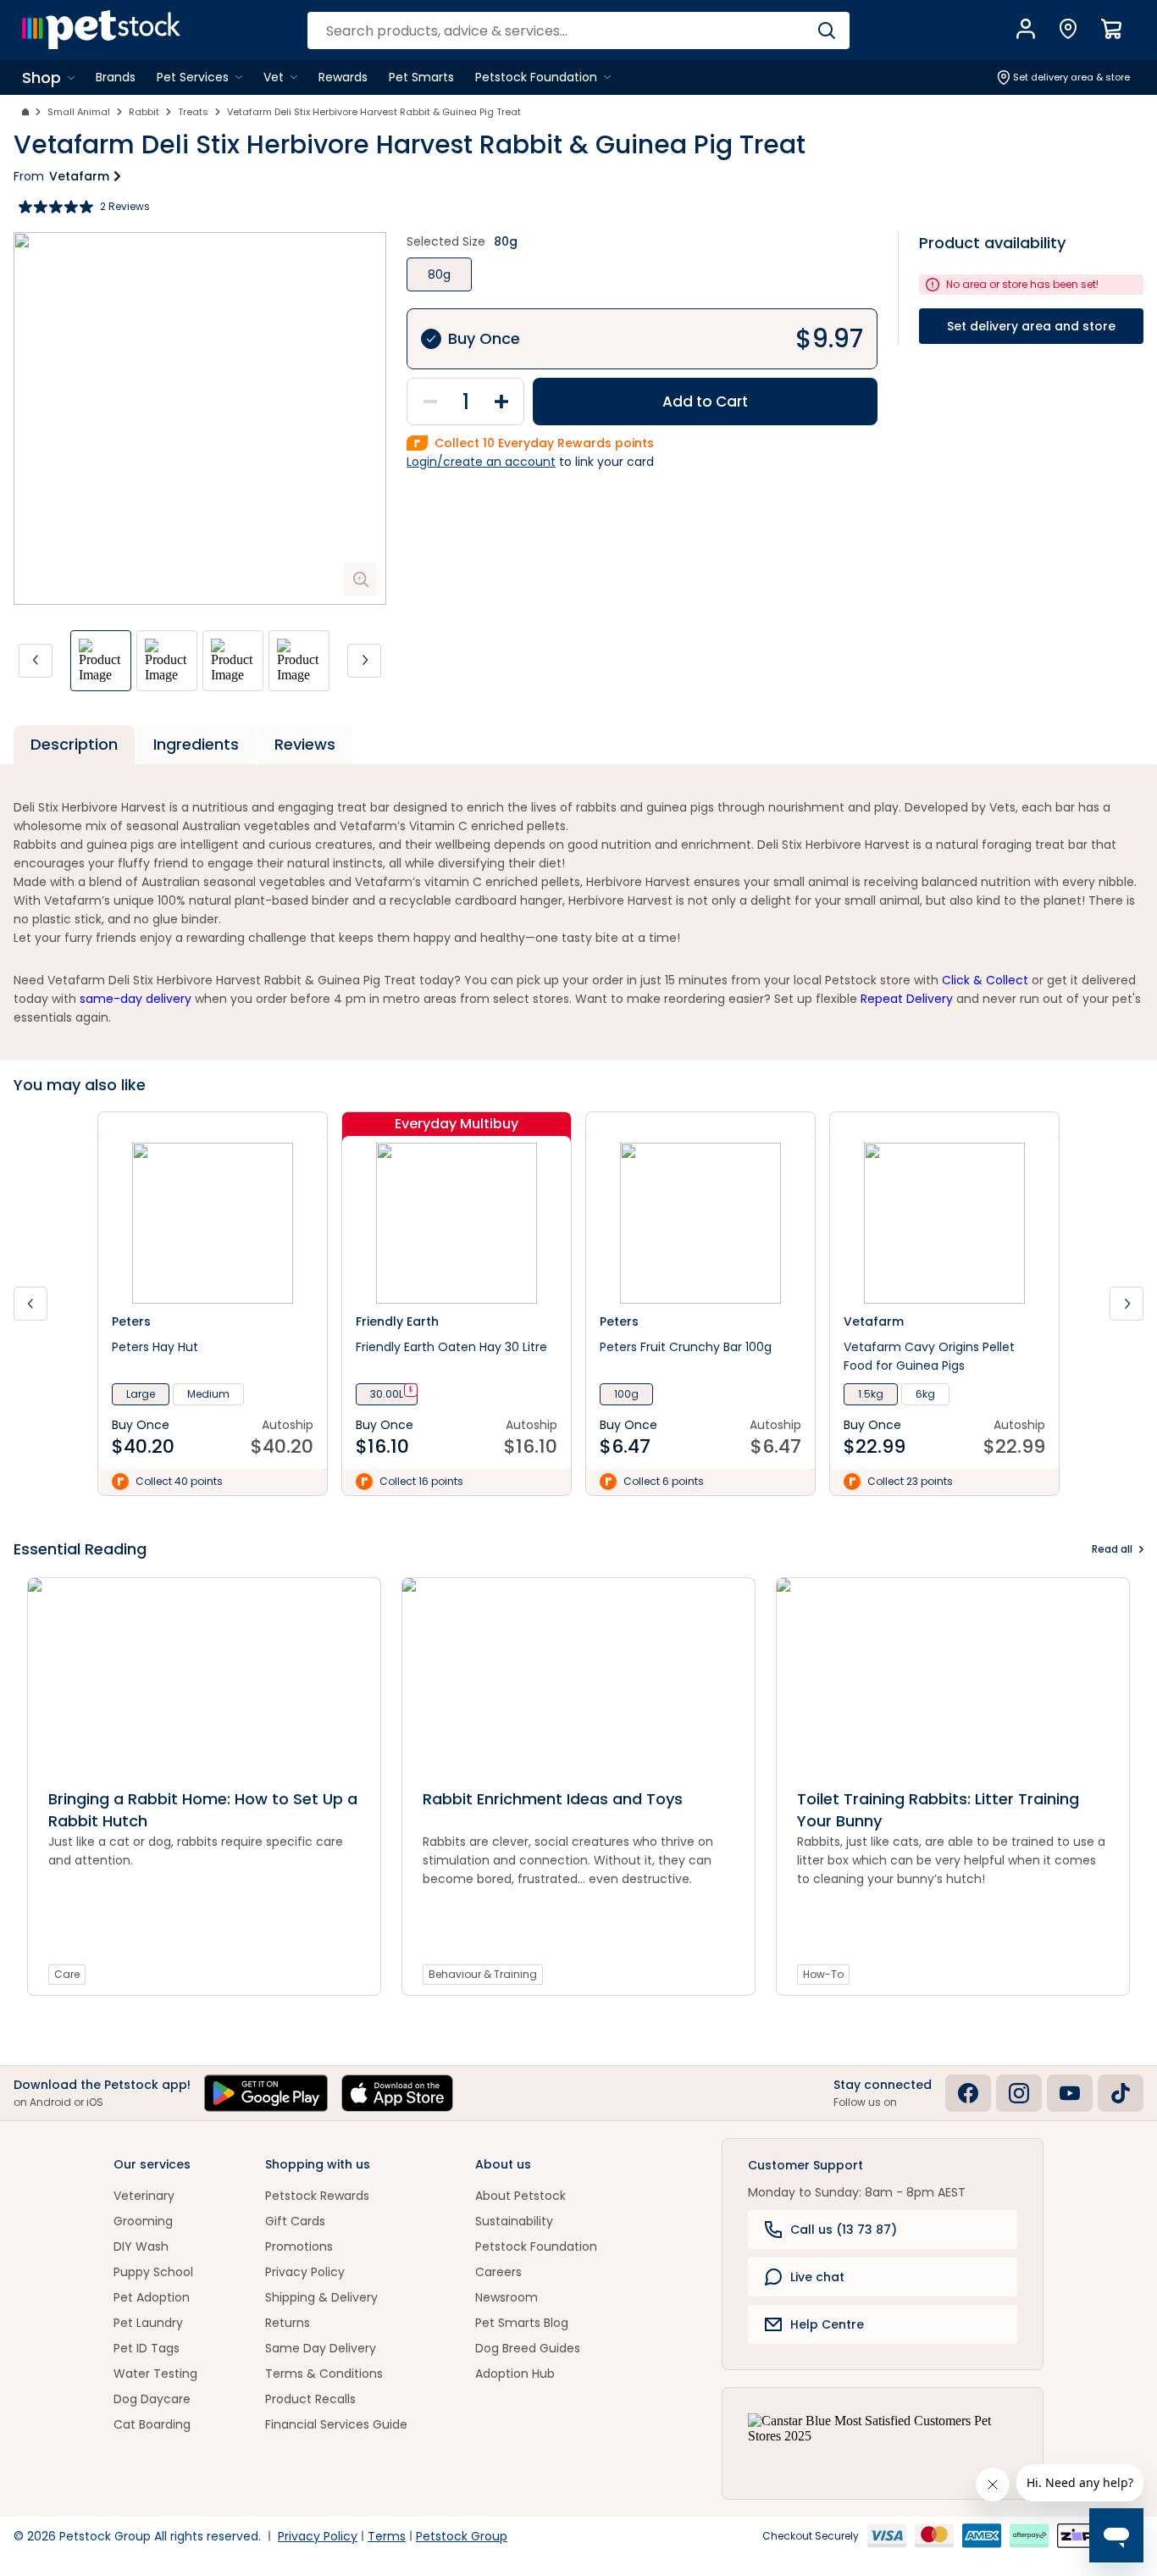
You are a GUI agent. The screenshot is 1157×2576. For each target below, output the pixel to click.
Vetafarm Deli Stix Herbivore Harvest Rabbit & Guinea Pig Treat (374, 112)
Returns (288, 2323)
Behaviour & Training (483, 1974)
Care (67, 1974)
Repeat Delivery (907, 999)
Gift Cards (295, 2221)
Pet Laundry (148, 2323)
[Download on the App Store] (397, 2093)
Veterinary (144, 2196)
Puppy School (153, 2272)
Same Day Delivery (321, 2348)
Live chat (817, 2277)
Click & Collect (985, 980)
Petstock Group (462, 2536)
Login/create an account (481, 462)
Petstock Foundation (536, 2246)
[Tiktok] (1121, 2093)
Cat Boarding (152, 2424)
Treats (193, 112)
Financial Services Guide (336, 2424)
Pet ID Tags (147, 2348)
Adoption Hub (515, 2374)
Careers (498, 2272)
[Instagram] (1019, 2093)
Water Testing (155, 2374)
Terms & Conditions (324, 2374)
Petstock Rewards (317, 2196)
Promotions (299, 2246)
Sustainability (514, 2221)
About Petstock (520, 2196)
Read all (1112, 1549)
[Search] (826, 30)
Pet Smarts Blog (522, 2323)
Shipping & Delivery (321, 2297)
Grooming (143, 2221)
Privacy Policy (305, 2272)
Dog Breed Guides (528, 2348)
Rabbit (144, 112)
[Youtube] (1070, 2093)
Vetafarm (79, 176)
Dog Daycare (152, 2399)
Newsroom (507, 2297)
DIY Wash (141, 2246)
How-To (823, 1974)
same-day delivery (136, 999)
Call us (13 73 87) (844, 2230)
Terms (387, 2536)
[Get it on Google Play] (266, 2093)
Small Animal (79, 112)
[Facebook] (968, 2093)
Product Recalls (310, 2399)
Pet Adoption (152, 2297)
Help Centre (827, 2324)
